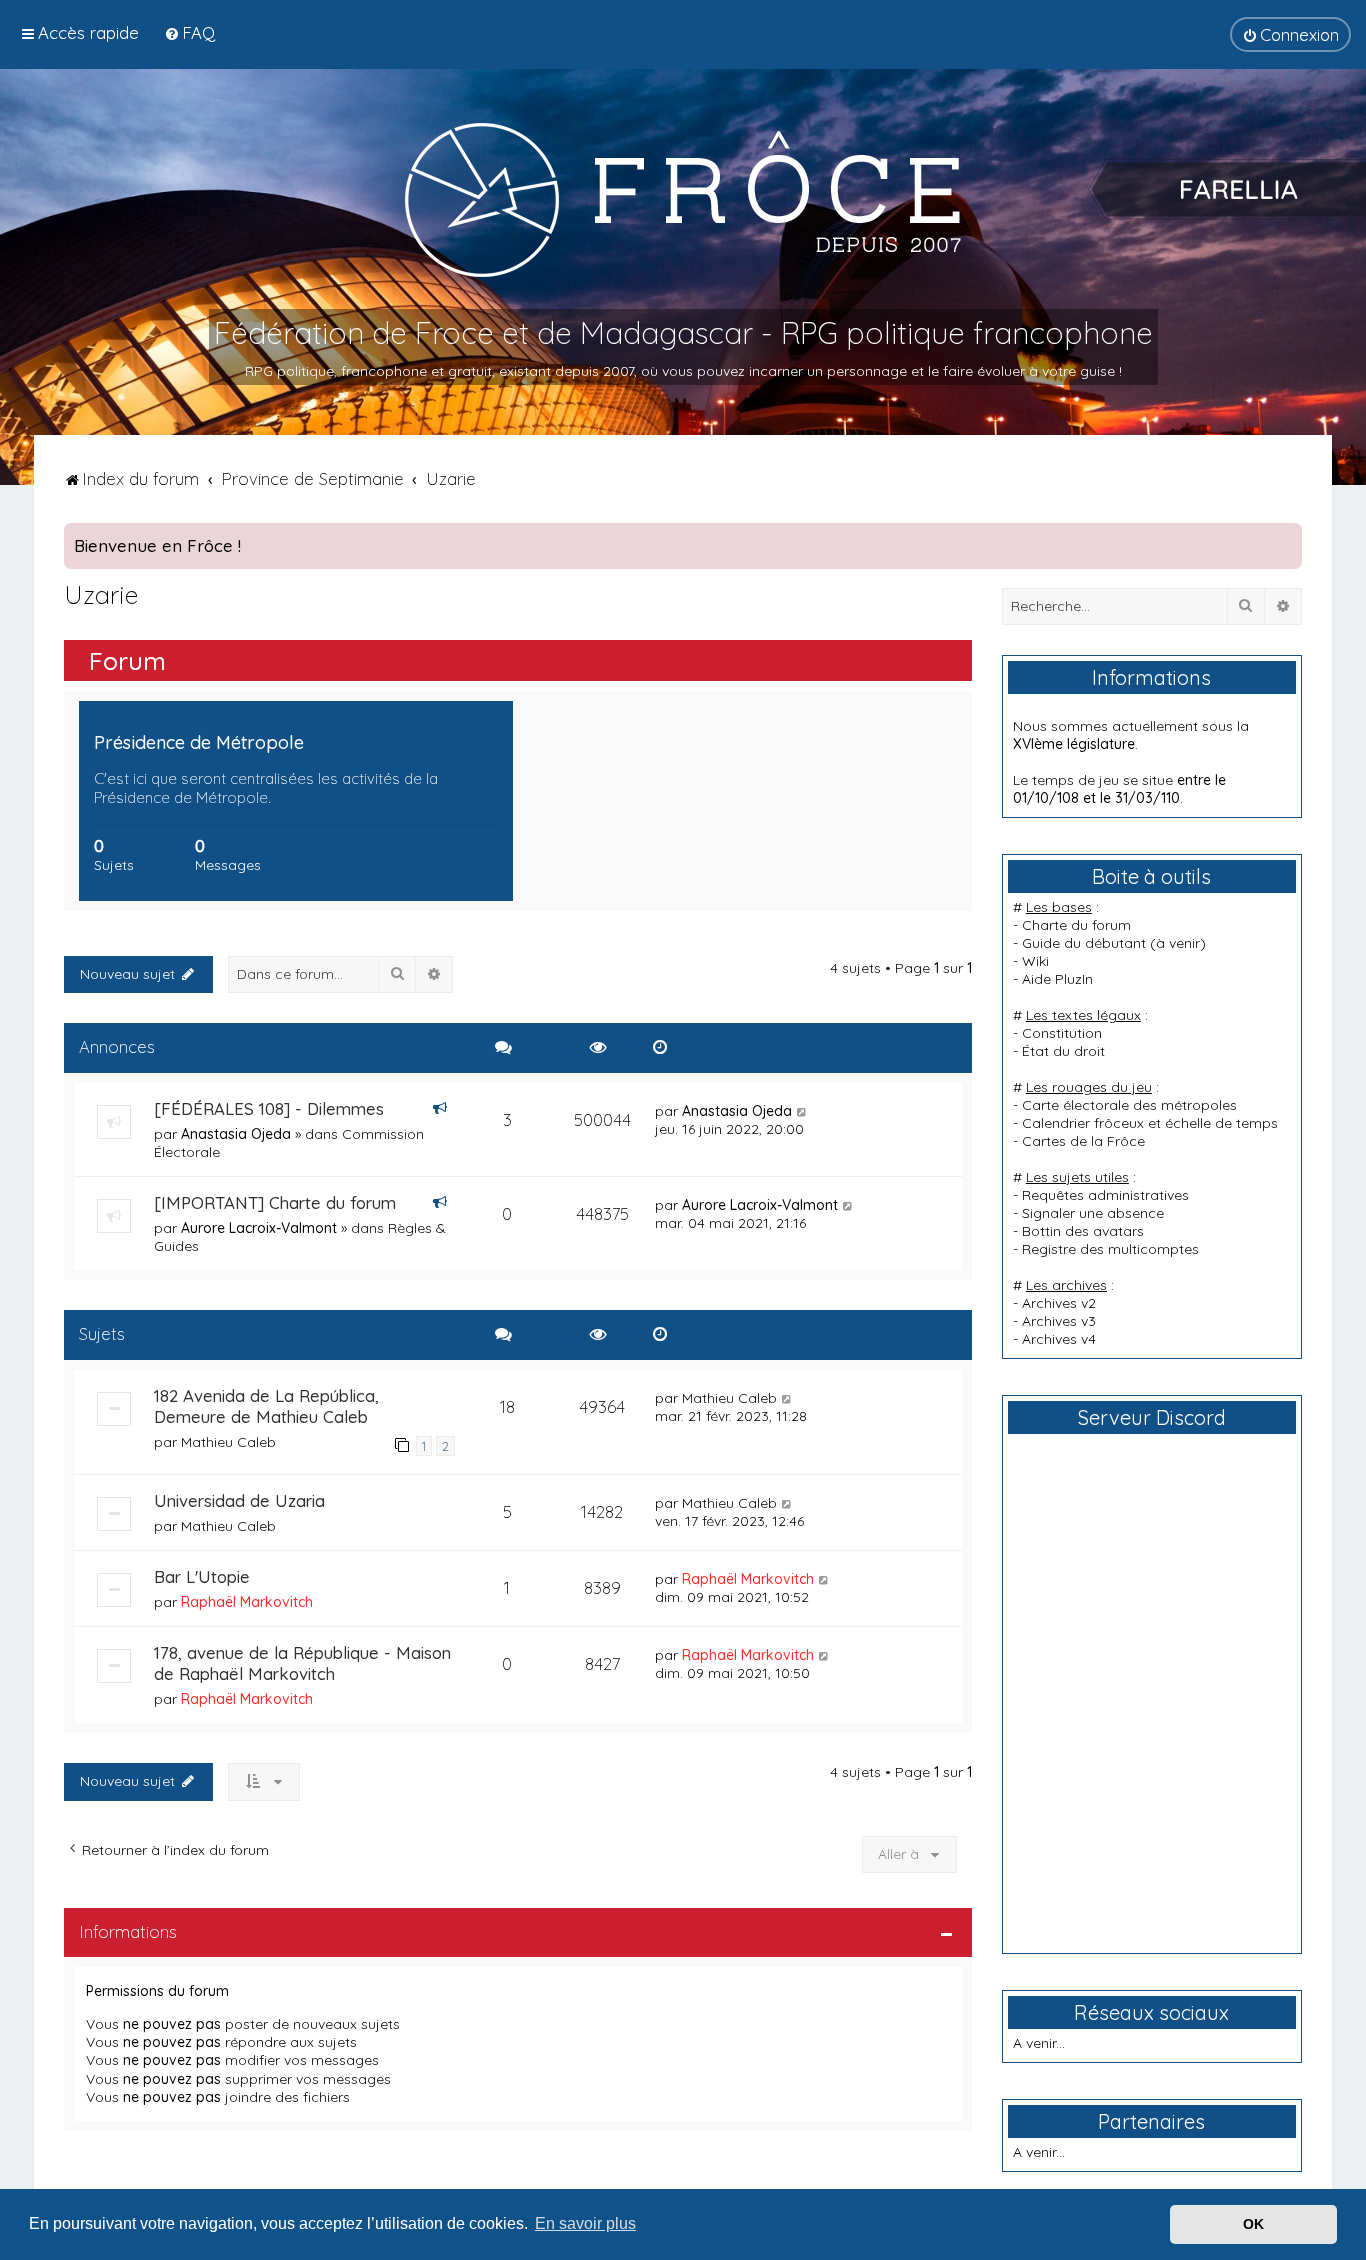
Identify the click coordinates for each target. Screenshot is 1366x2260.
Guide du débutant (1084, 943)
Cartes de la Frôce (1083, 1141)
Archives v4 (1059, 1339)
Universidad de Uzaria (239, 1500)
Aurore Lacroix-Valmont (259, 1228)
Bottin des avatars (1083, 1231)
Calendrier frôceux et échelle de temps (1150, 1123)
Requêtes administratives (1105, 1195)
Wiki (1035, 961)
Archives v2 (1059, 1303)
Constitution (1062, 1033)
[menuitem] (189, 32)
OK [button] (1253, 2224)
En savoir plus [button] (585, 2223)
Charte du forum (1076, 925)
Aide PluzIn (1057, 979)
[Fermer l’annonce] (1286, 539)
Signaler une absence (1093, 1213)
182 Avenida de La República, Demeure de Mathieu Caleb (266, 1406)
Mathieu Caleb (228, 1442)
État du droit (1063, 1051)
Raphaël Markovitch (247, 1602)
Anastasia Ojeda (236, 1134)
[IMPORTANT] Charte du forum (275, 1202)
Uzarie (101, 594)
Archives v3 (1059, 1321)
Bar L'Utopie (202, 1576)
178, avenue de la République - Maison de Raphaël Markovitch (302, 1663)
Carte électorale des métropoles (1129, 1105)
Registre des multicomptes (1110, 1249)
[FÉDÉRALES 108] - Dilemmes (269, 1108)
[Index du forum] (683, 199)
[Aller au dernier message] (802, 1111)
